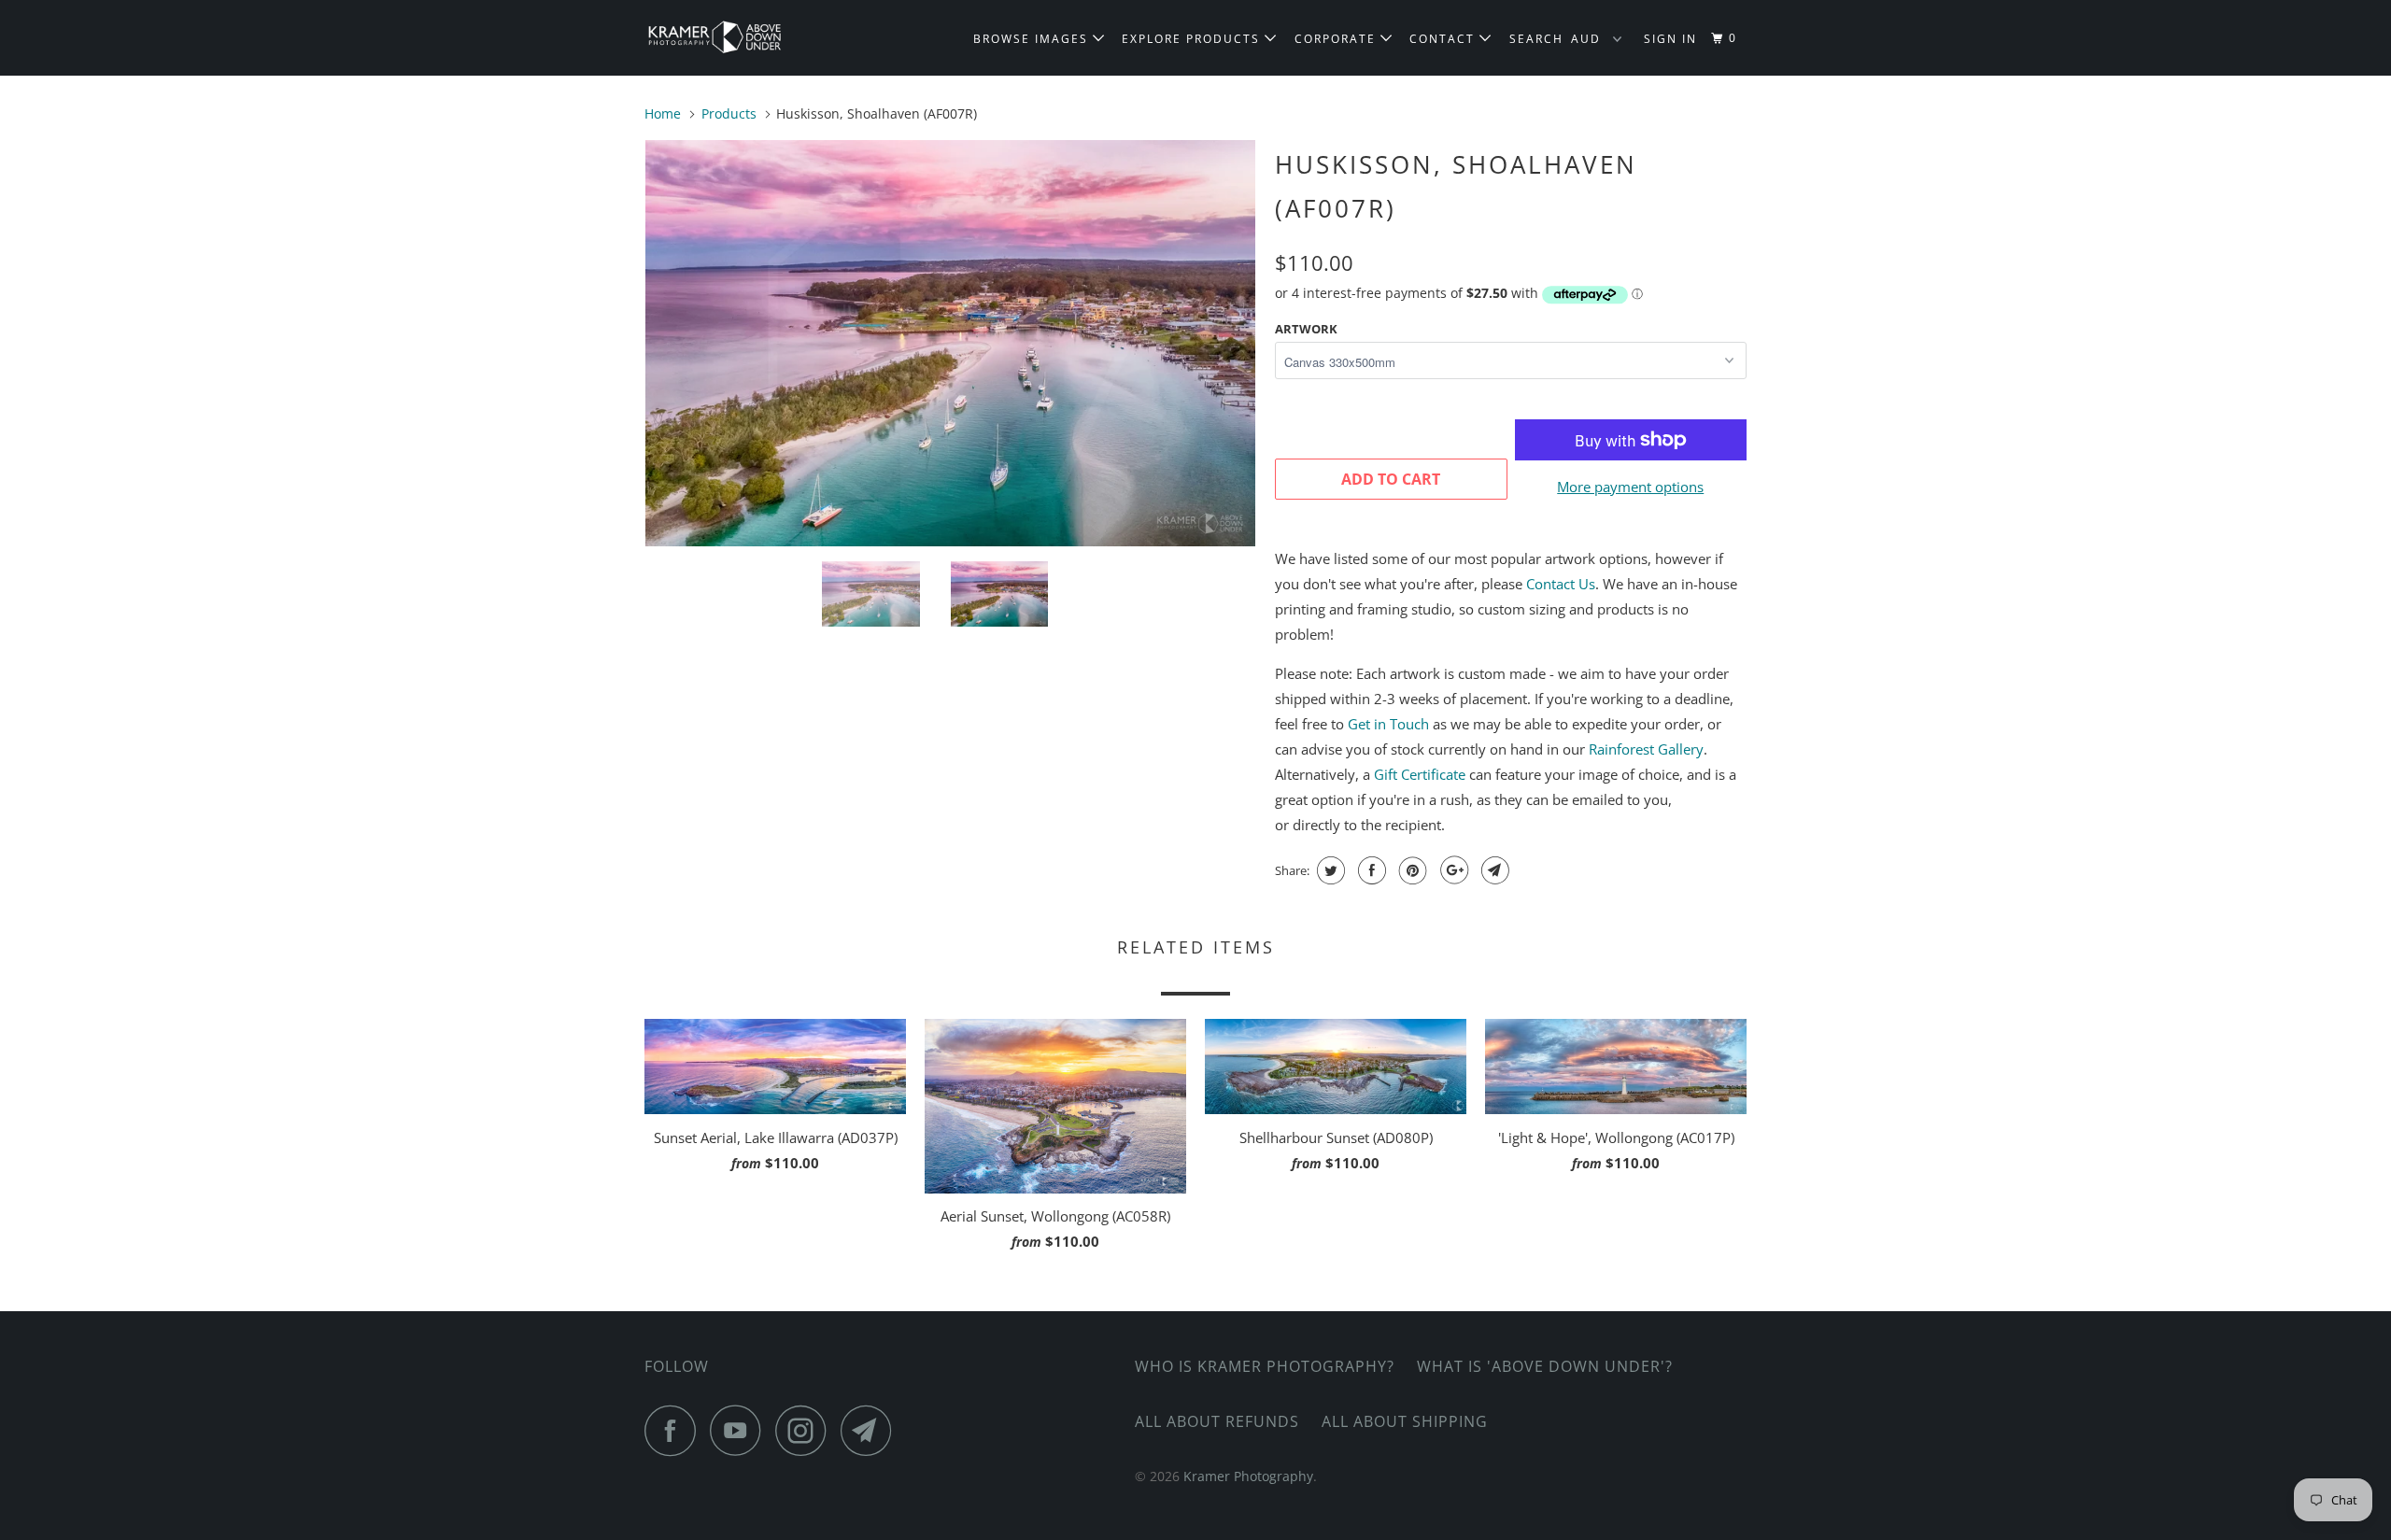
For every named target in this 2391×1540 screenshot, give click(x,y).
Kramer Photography (1248, 1476)
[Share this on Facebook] (1370, 870)
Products (729, 113)
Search (1536, 39)
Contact (1444, 39)
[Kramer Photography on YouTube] (741, 1430)
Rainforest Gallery (1646, 749)
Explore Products (1193, 39)
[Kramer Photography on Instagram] (806, 1430)
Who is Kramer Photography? (1265, 1366)
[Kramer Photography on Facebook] (675, 1430)
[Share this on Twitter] (1329, 870)
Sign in (1670, 39)
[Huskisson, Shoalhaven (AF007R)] (815, 343)
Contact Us (1561, 584)
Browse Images (1033, 39)
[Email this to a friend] (1493, 870)
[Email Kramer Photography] (871, 1430)
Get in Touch (1388, 724)
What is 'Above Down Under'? (1545, 1366)
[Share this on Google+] (1452, 870)
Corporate (1337, 39)
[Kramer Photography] (740, 38)
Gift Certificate (1420, 774)
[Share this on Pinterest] (1411, 870)
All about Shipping (1405, 1421)
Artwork (1306, 329)
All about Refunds (1217, 1421)
